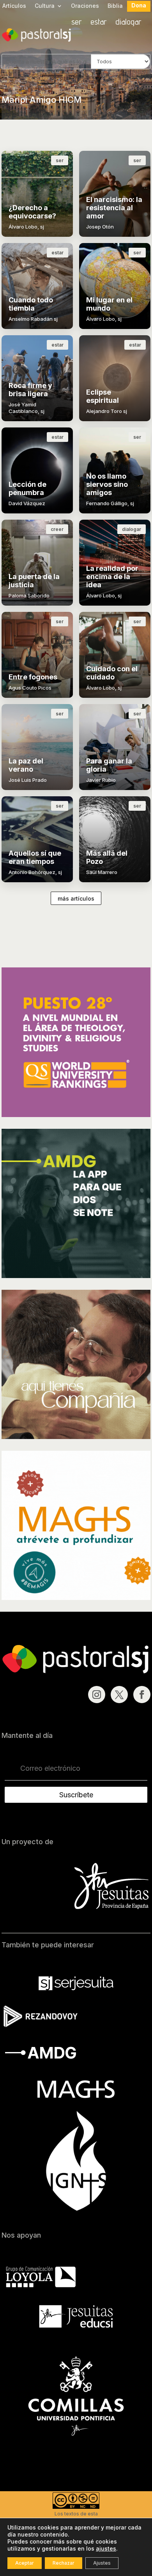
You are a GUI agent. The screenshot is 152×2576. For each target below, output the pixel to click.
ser (77, 23)
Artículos (14, 6)
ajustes (106, 2548)
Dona (139, 6)
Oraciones (85, 6)
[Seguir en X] (119, 1695)
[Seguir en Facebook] (142, 1695)
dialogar (128, 23)
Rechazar (64, 2563)
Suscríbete (76, 1795)
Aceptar (25, 2563)
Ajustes (102, 2563)
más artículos (76, 898)
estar (99, 23)
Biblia (115, 6)
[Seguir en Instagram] (97, 1695)
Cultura (45, 6)
